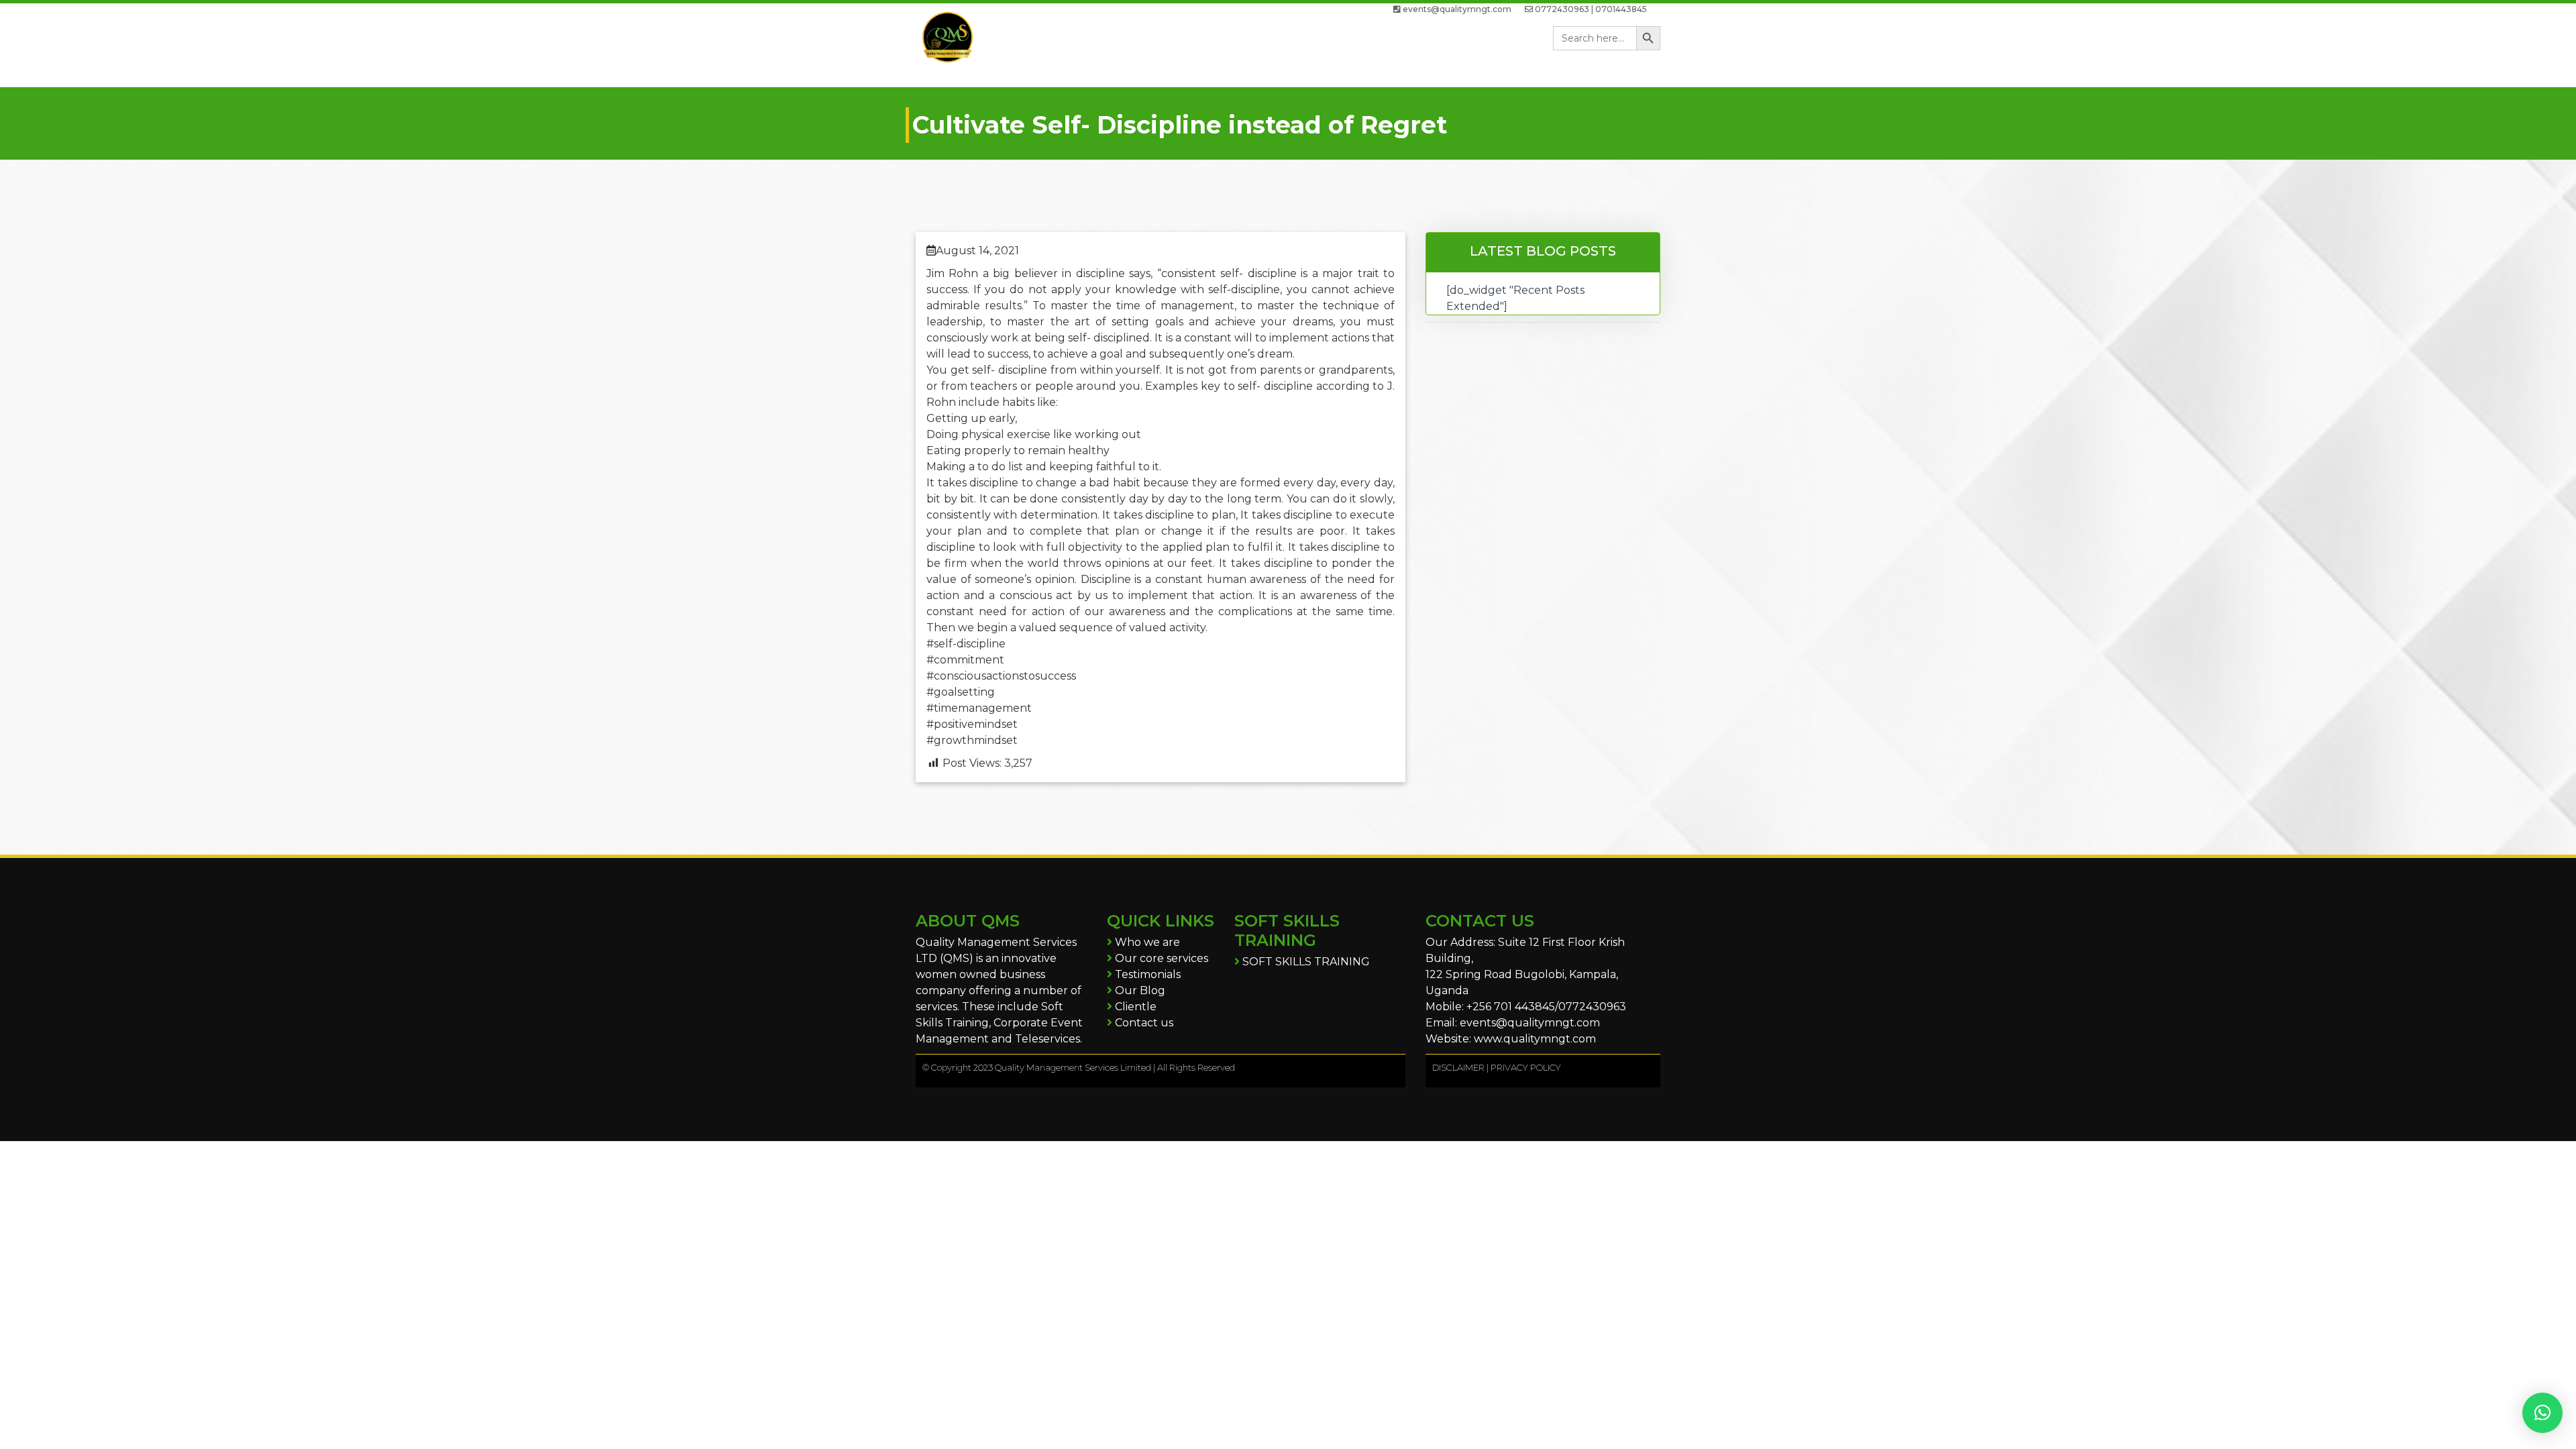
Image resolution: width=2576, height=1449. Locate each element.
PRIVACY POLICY (1526, 1067)
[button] (2542, 1413)
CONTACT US (1480, 921)
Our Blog (1139, 990)
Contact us (1143, 1023)
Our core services (1160, 958)
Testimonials (1146, 974)
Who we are (1146, 942)
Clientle (1134, 1007)
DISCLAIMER (1458, 1067)
